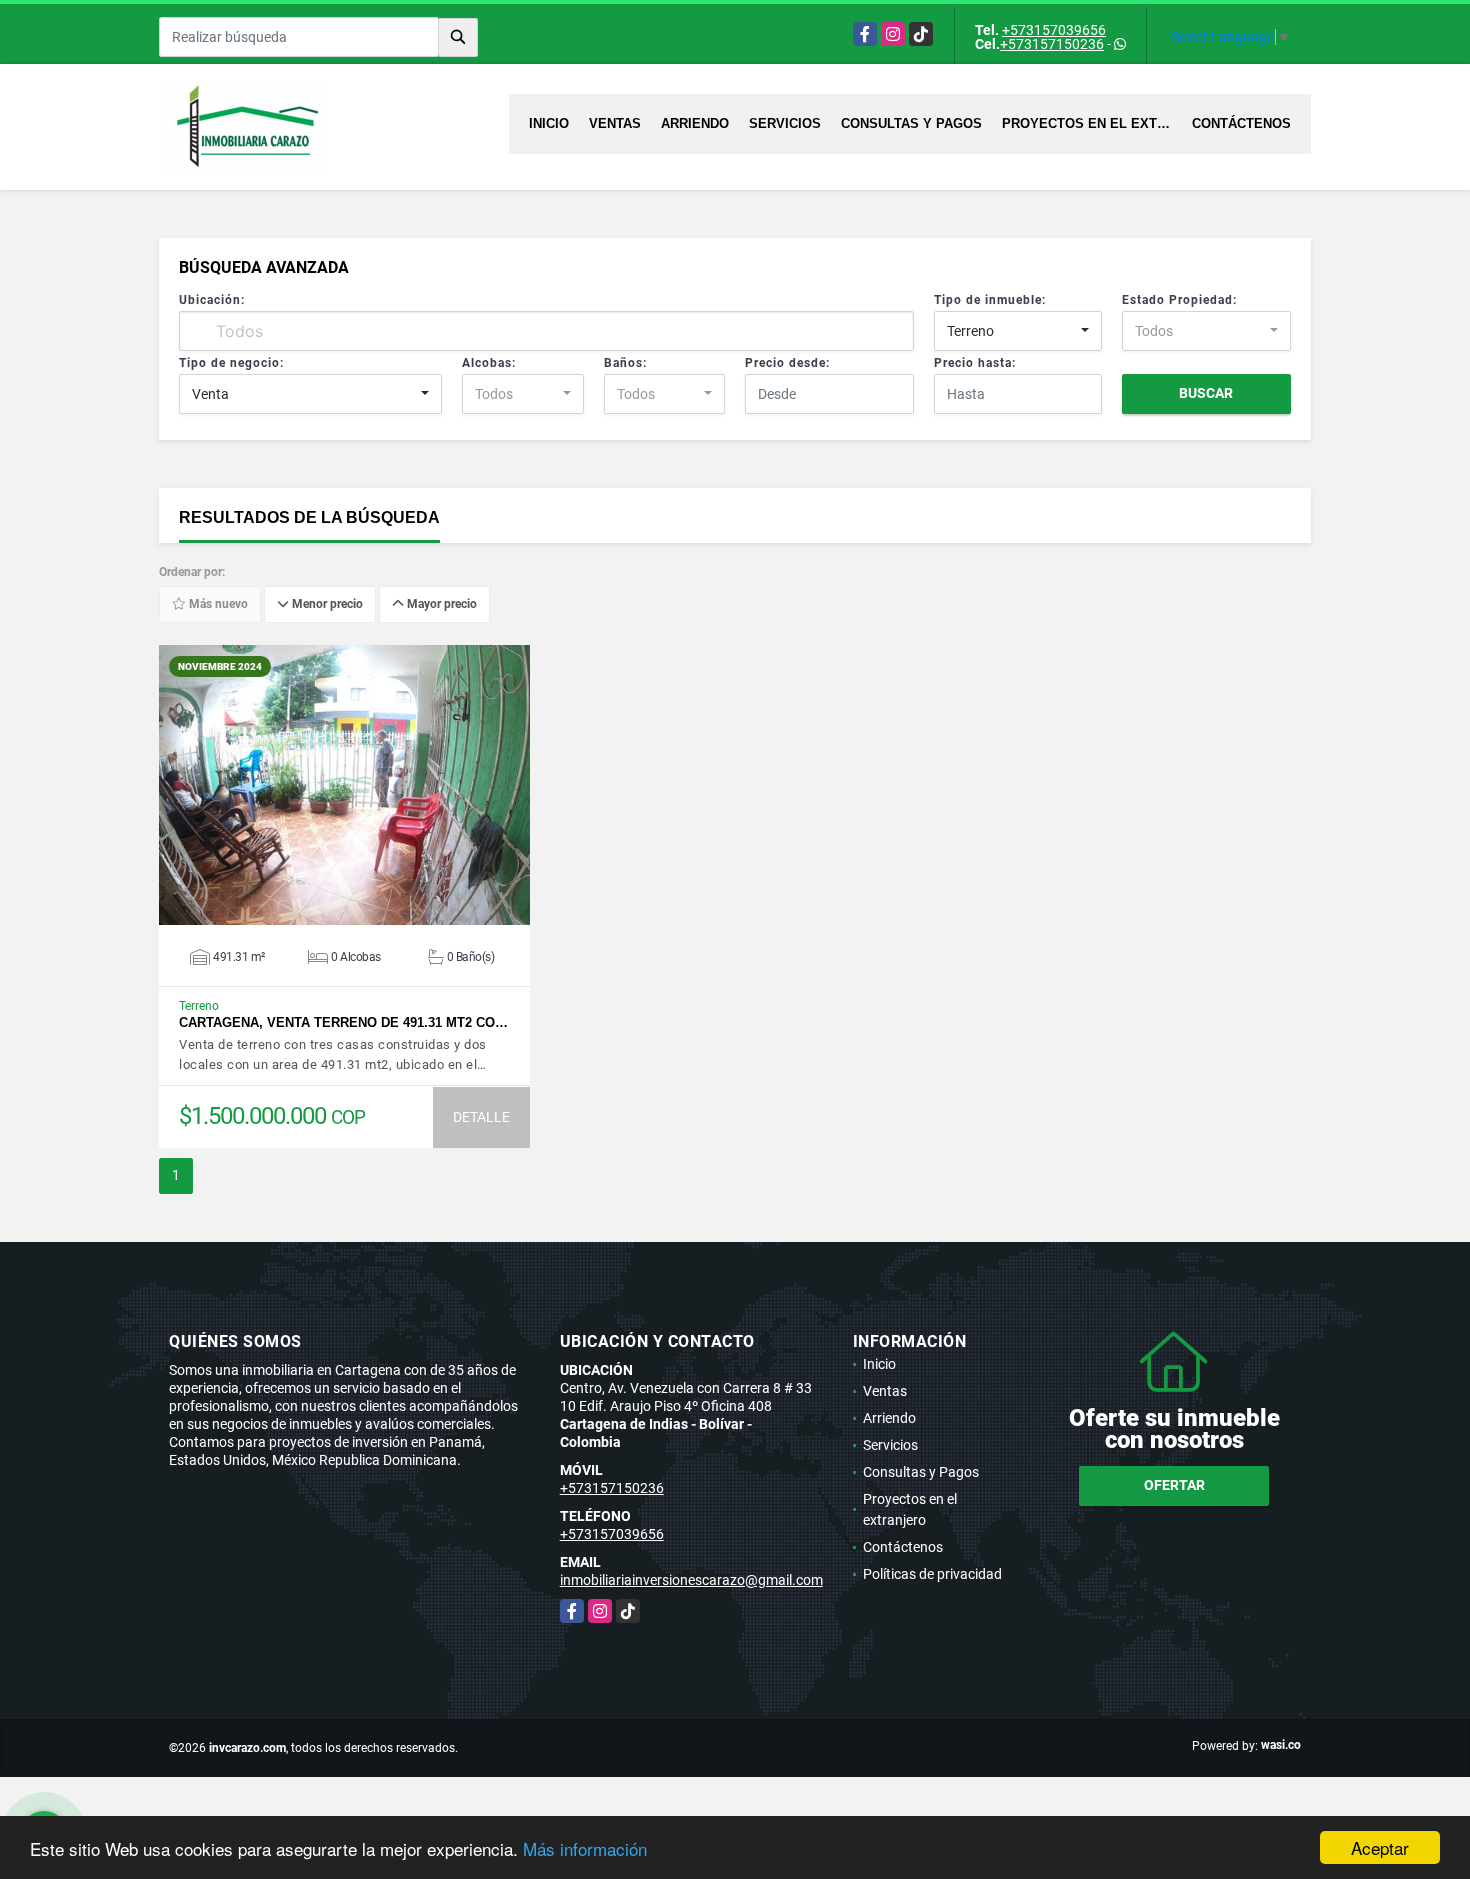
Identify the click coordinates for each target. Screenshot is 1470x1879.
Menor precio (326, 605)
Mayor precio (440, 605)
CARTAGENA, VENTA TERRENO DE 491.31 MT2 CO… (343, 1022)
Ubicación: (212, 300)
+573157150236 (1052, 44)
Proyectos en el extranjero (1092, 123)
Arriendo (695, 123)
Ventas (615, 123)
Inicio (549, 123)
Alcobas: (489, 363)
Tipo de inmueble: (990, 300)
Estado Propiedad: (1179, 300)
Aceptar (1380, 1847)
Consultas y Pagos (911, 123)
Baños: (625, 363)
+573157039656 (1054, 30)
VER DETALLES (344, 785)
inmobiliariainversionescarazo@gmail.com (691, 1580)
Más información (585, 1848)
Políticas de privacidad (932, 1574)
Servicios (785, 123)
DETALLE (481, 1117)
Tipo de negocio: (231, 363)
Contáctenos (1241, 123)
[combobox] (1018, 331)
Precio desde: (787, 363)
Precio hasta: (975, 363)
